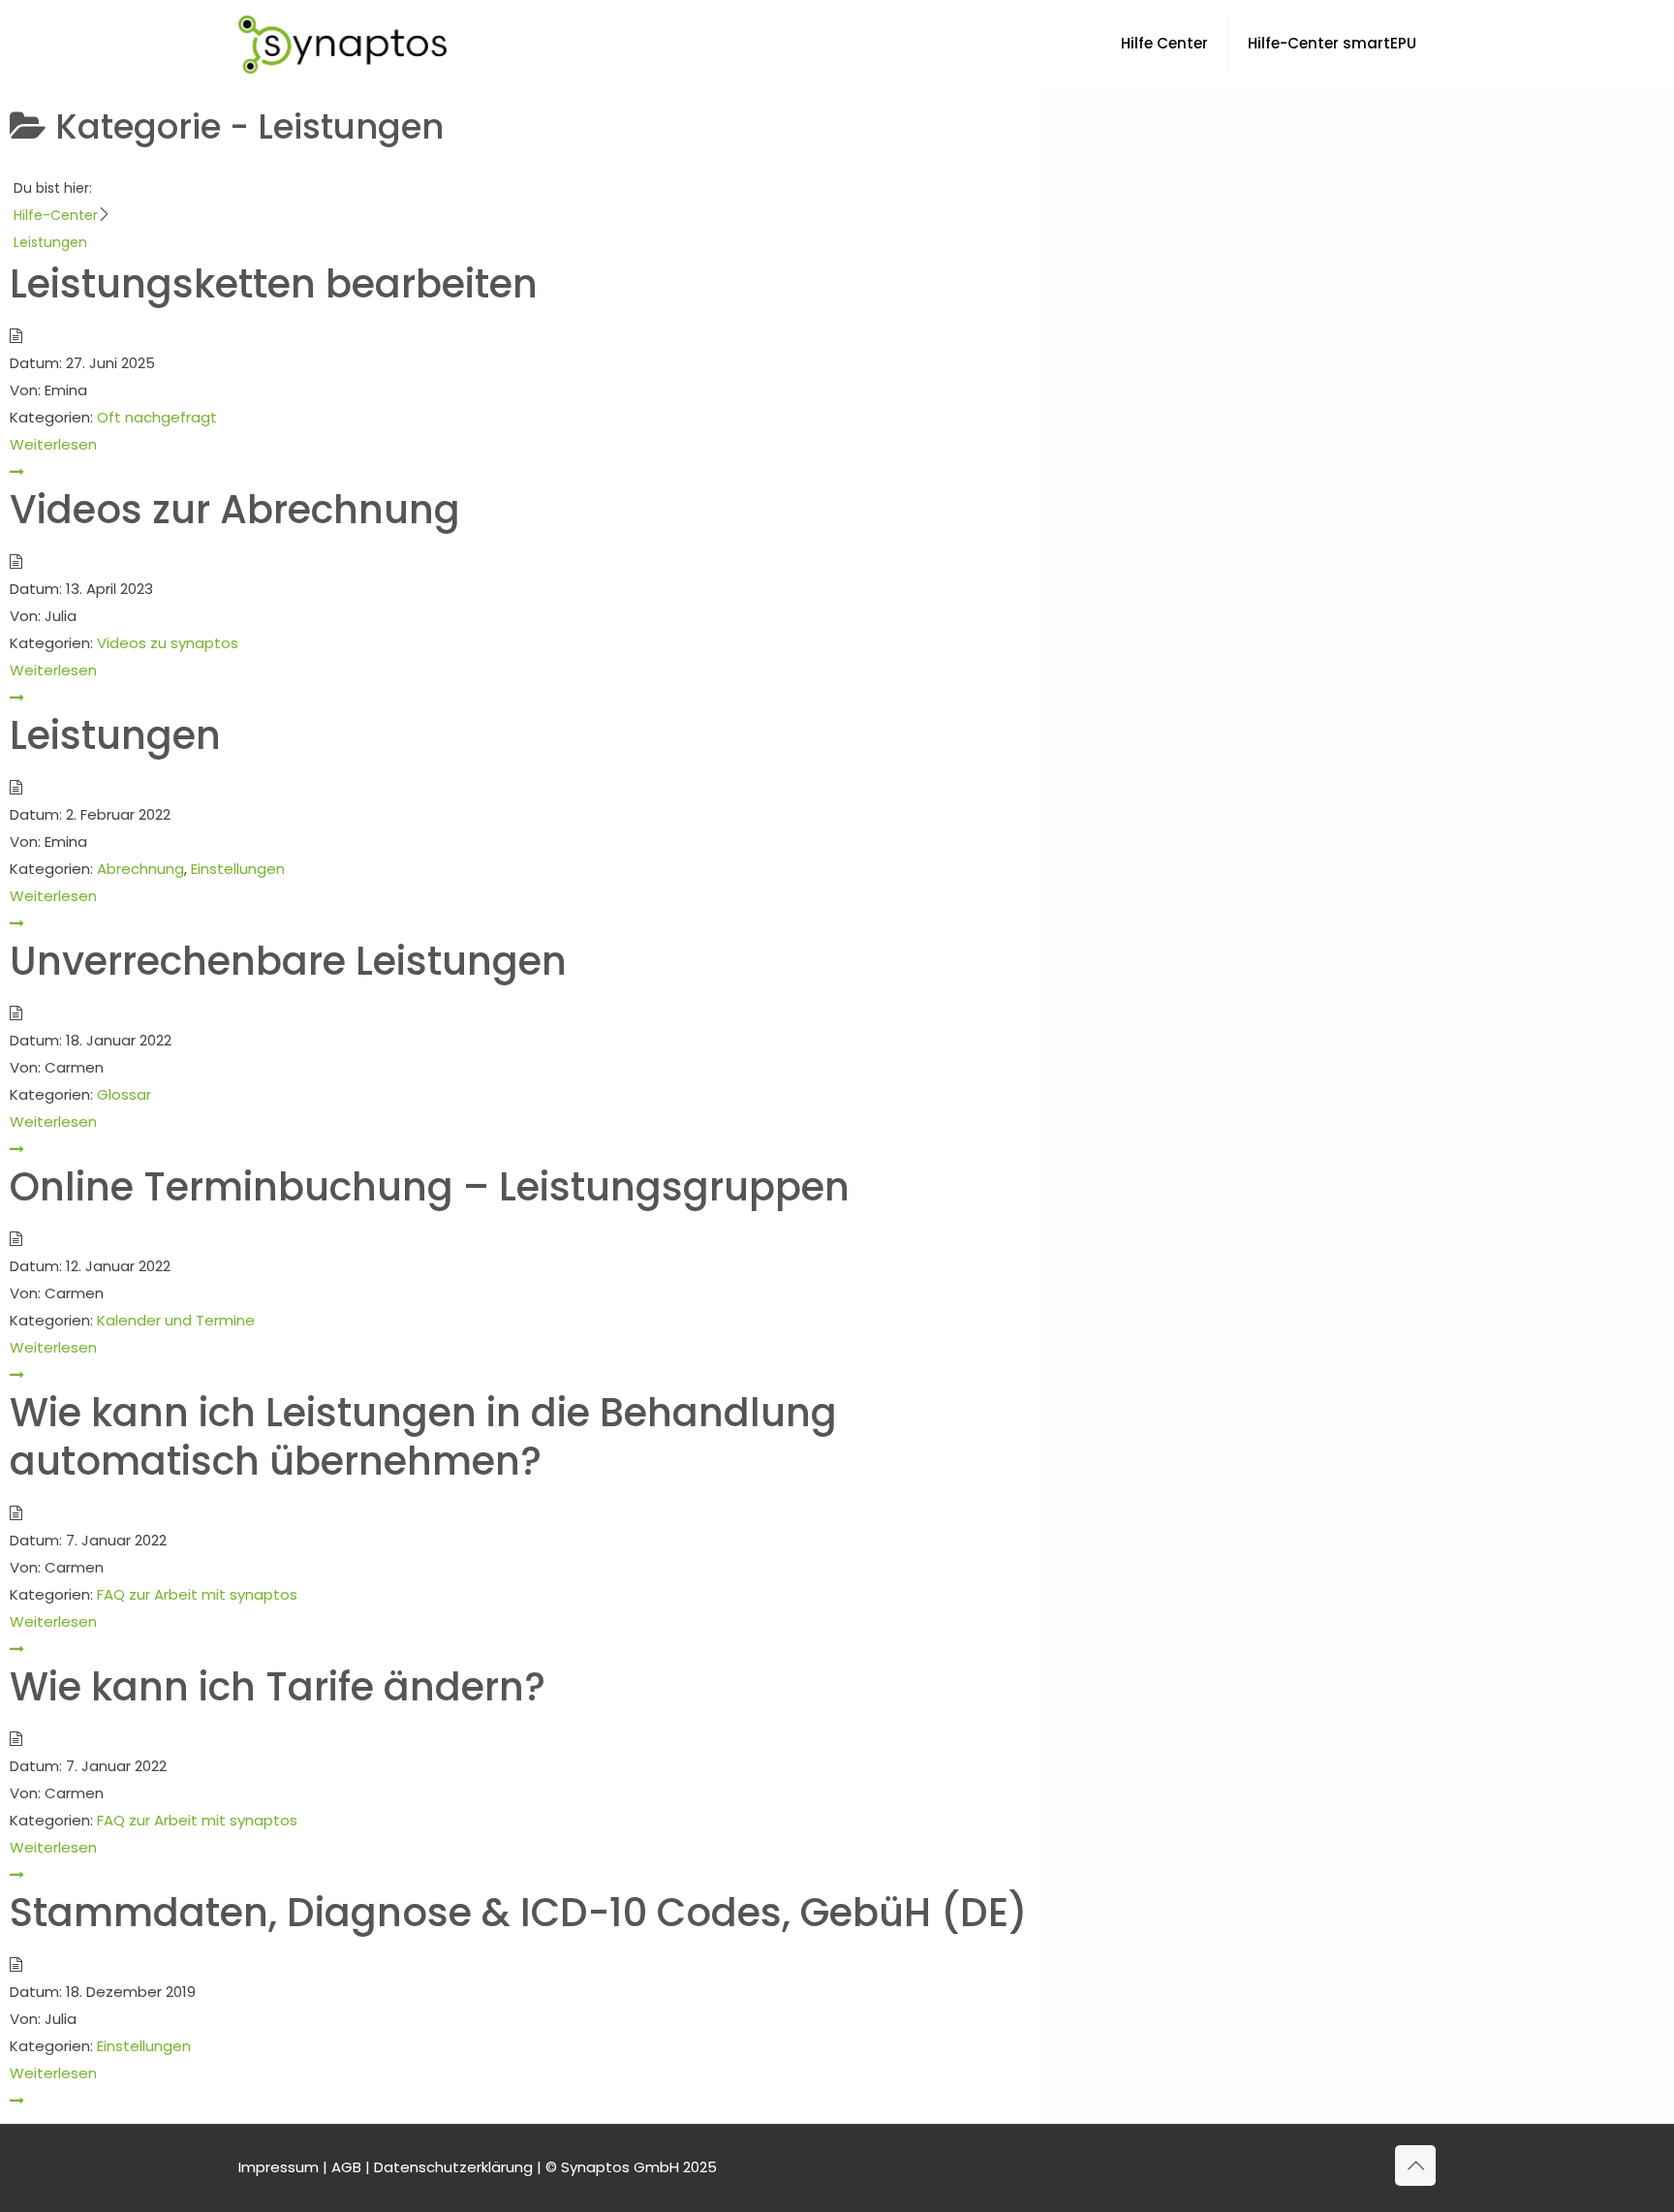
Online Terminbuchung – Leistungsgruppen (430, 1187)
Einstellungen (238, 869)
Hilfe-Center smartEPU (1332, 43)
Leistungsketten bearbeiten (274, 284)
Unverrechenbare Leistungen (288, 961)
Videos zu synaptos (168, 643)
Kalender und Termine (176, 1320)
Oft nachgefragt (157, 417)
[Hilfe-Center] (342, 44)
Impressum (279, 2167)
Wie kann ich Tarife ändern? (278, 1687)
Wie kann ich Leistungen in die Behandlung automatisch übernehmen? (423, 1437)
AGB (346, 2167)
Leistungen (115, 735)
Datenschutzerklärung (453, 2167)
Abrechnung (140, 869)
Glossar (124, 1094)
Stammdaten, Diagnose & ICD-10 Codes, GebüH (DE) (519, 1913)
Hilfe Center (1164, 43)
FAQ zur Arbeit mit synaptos (197, 1594)
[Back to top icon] (1415, 2165)
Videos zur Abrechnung (235, 510)
